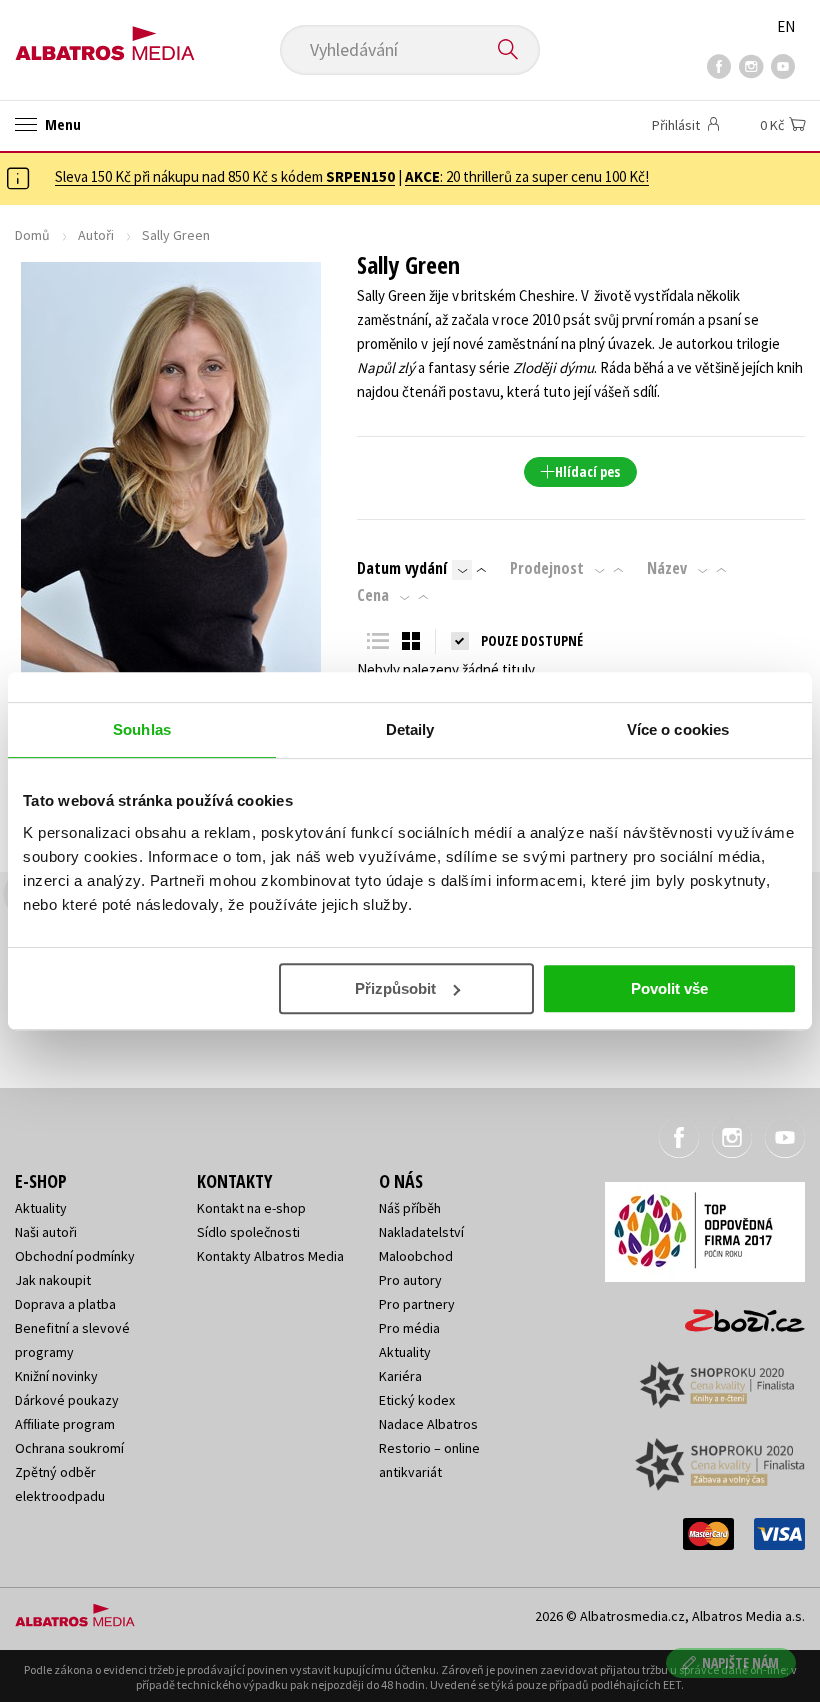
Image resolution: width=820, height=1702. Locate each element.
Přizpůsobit (395, 988)
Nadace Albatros (428, 1424)
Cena (373, 595)
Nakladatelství (421, 1232)
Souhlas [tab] (142, 729)
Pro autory (410, 1280)
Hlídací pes (587, 471)
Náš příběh (410, 1208)
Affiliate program (65, 1424)
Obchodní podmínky (75, 1256)
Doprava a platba (65, 1304)
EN (786, 26)
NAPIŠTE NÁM (740, 1662)
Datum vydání (402, 568)
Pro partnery (417, 1304)
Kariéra (400, 1376)
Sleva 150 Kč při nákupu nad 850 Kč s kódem (225, 176)
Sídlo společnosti (248, 1232)
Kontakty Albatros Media (270, 1256)
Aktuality (41, 1208)
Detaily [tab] (410, 729)
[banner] (105, 36)
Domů (32, 235)
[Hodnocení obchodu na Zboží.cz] (735, 1314)
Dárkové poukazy (67, 1400)
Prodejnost (547, 568)
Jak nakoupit (53, 1280)
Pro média (409, 1328)
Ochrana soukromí (69, 1448)
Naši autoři (46, 1232)
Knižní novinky (56, 1376)
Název (667, 568)
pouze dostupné (532, 640)
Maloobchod (416, 1256)
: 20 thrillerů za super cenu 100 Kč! (527, 176)
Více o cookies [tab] (678, 729)
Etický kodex (417, 1400)
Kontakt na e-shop (251, 1208)
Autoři (96, 235)
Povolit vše (669, 988)
